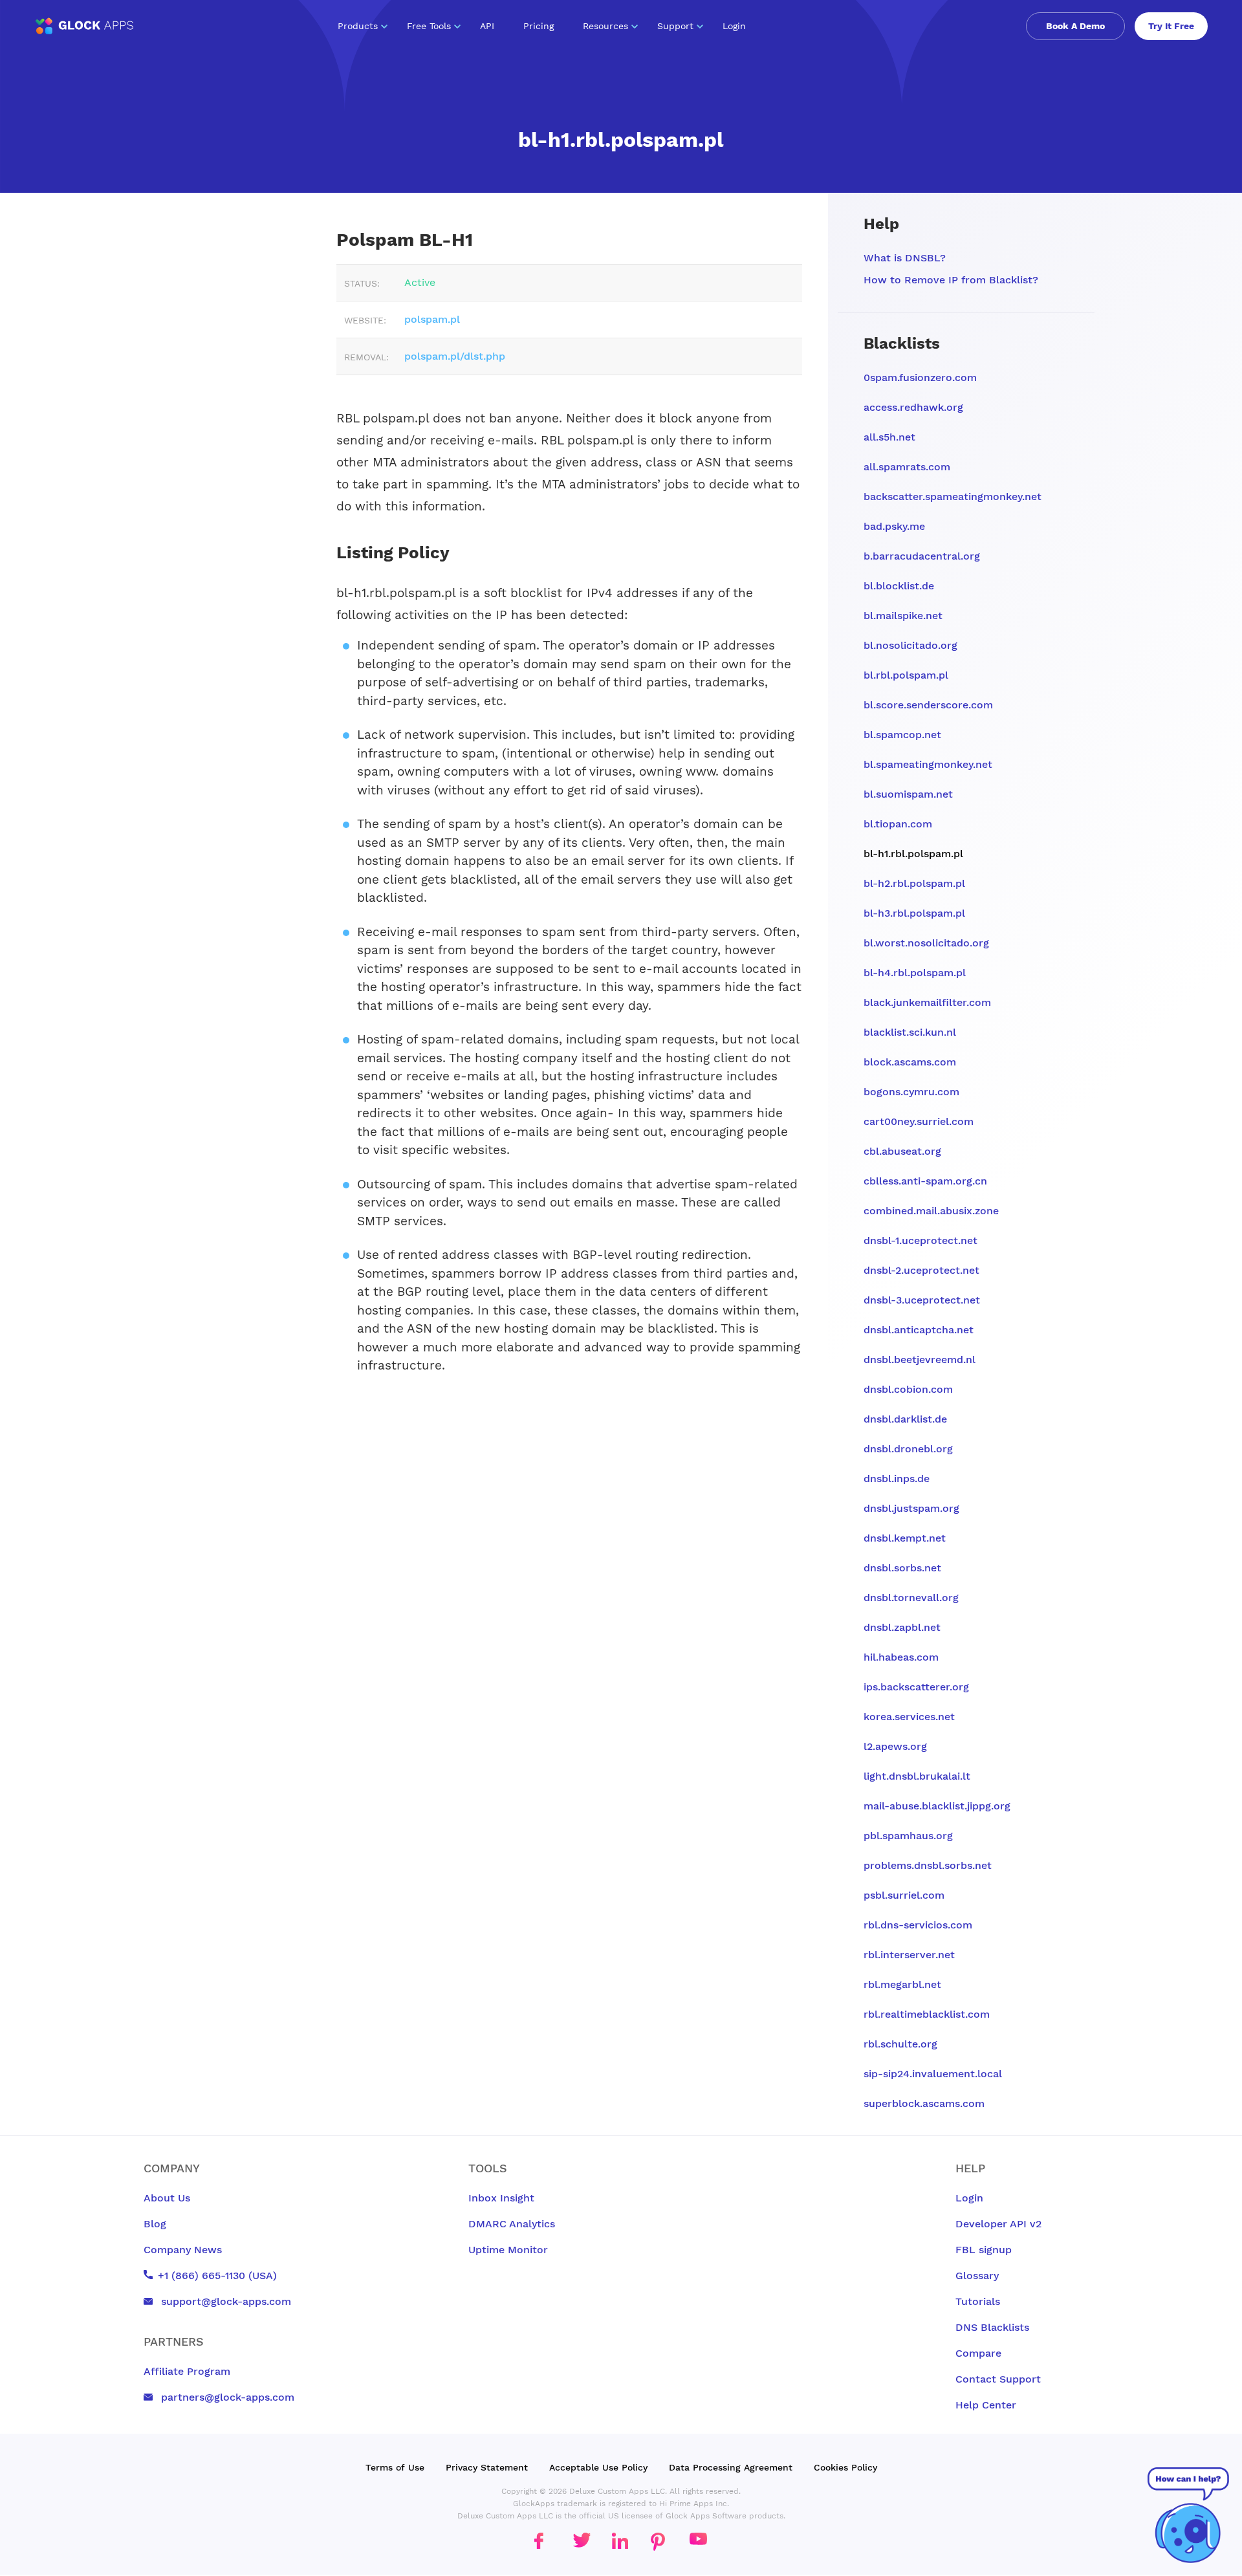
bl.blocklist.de (899, 586)
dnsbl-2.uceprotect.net (921, 1270)
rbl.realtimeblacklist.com (927, 2014)
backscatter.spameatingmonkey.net (953, 497)
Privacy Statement (487, 2467)
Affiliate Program (187, 2371)
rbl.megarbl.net (902, 1984)
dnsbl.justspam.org (911, 1508)
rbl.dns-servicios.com (918, 1925)
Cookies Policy (845, 2467)
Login (734, 26)
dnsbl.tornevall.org (911, 1598)
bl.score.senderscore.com (928, 705)
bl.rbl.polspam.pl (906, 675)
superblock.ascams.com (924, 2103)
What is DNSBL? (905, 258)
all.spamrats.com (907, 467)
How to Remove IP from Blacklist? (951, 280)
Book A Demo (1075, 26)
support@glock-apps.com (224, 2301)
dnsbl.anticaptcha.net (919, 1330)
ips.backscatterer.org (916, 1687)
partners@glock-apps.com (226, 2397)
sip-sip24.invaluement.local (933, 2074)
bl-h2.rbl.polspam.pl (914, 883)
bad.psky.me (894, 526)
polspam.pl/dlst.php (455, 356)
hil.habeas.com (901, 1657)
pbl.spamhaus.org (908, 1836)
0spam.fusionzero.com (920, 377)
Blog (155, 2224)
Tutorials (978, 2301)
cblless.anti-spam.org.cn (925, 1181)
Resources (605, 26)
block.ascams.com (910, 1062)
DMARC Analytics (512, 2224)
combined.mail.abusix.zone (931, 1211)
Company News (183, 2250)
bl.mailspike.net (903, 616)
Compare (978, 2353)
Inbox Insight (501, 2198)
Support (675, 26)
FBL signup (984, 2250)
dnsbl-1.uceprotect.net (921, 1240)
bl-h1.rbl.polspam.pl (913, 854)
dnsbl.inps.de (897, 1479)
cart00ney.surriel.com (919, 1121)
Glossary (977, 2276)
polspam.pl (432, 319)
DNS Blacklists (992, 2327)
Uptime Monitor (508, 2250)
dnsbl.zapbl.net (902, 1627)
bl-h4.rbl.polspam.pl (915, 973)
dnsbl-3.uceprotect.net (922, 1300)
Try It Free (1171, 26)
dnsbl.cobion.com (908, 1389)
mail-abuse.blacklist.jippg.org (937, 1806)
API (487, 26)
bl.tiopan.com (898, 824)
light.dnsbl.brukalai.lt (917, 1776)
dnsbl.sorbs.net (902, 1568)
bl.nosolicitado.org (910, 645)
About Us (167, 2198)
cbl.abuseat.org (902, 1151)
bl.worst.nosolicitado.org (926, 943)
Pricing (539, 26)
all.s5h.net (889, 437)
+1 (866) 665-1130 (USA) (217, 2276)
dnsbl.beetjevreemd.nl (920, 1359)
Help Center (986, 2405)
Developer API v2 (998, 2224)
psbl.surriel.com (904, 1895)
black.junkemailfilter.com (927, 1002)
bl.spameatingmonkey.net (928, 764)
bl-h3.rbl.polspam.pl (914, 913)
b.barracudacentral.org (922, 556)
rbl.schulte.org (900, 2044)
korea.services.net (909, 1717)
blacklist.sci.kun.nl (910, 1032)
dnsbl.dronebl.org (908, 1449)
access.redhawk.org (913, 407)
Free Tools (429, 26)
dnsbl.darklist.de (905, 1419)
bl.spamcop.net (902, 735)
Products (358, 26)
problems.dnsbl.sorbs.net (928, 1865)
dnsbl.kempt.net (905, 1538)
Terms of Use (395, 2467)
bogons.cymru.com (911, 1092)
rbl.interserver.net (909, 1955)
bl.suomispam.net (908, 794)
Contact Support (998, 2379)
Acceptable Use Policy (598, 2467)
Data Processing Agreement (731, 2467)
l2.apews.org (895, 1746)
